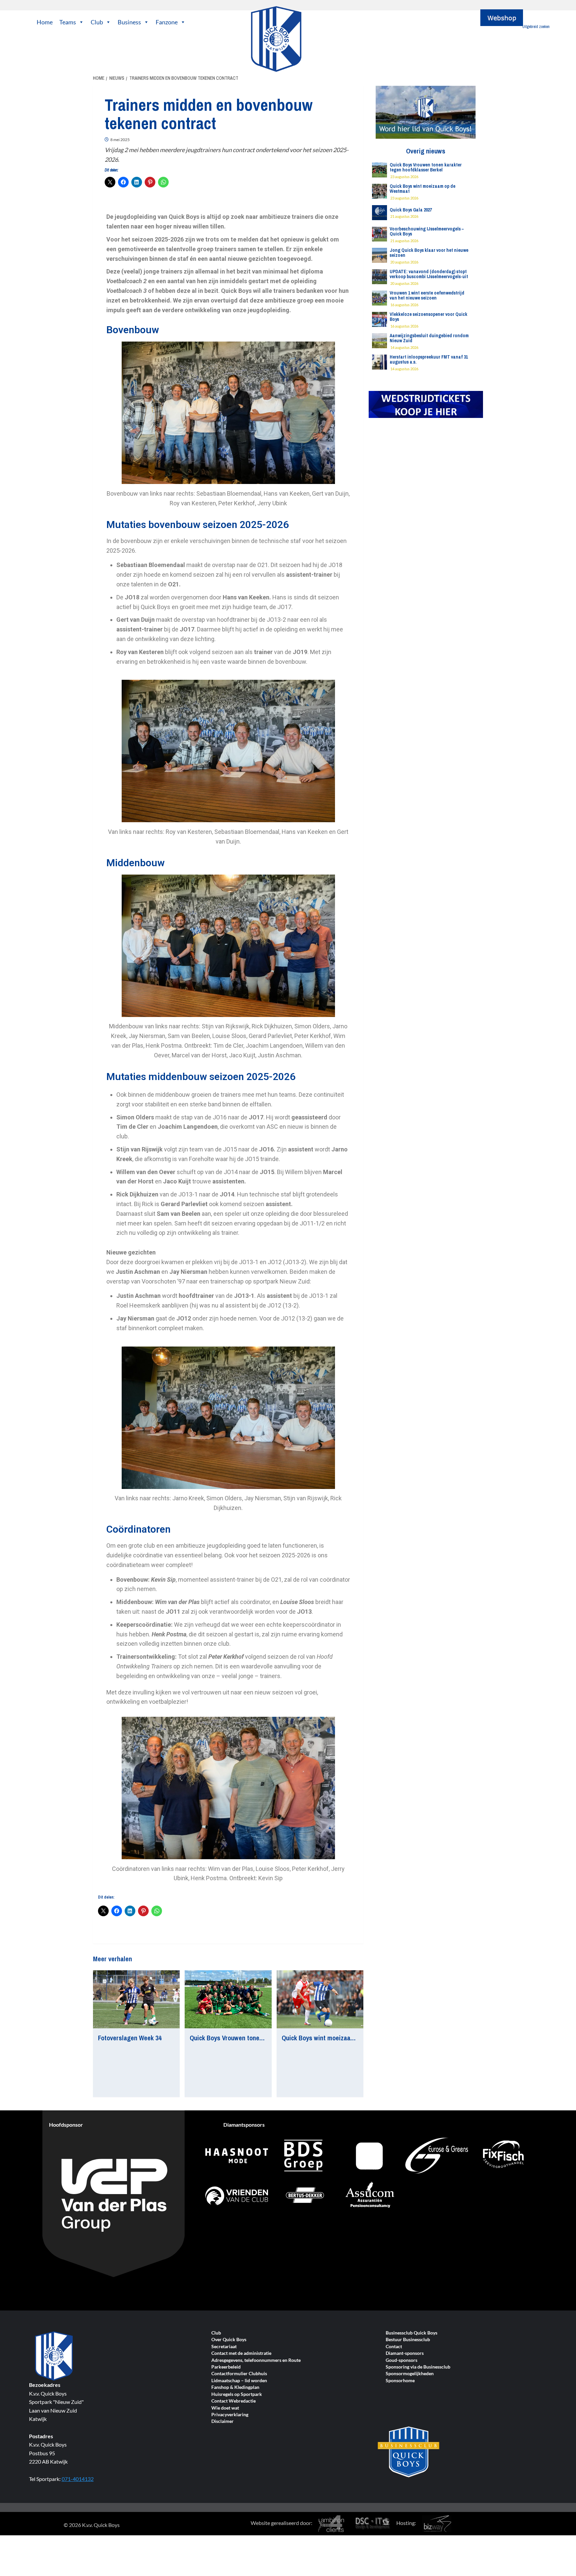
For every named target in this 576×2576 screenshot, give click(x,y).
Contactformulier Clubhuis (239, 2374)
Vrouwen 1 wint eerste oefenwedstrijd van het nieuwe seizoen (427, 295)
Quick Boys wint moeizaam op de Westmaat (342, 2038)
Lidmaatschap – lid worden (239, 2381)
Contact (394, 2347)
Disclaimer (222, 2421)
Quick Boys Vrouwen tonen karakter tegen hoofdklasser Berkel (426, 167)
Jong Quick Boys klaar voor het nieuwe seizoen (429, 253)
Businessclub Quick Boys (411, 2333)
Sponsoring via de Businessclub (418, 2367)
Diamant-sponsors (405, 2353)
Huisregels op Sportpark (237, 2394)
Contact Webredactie (233, 2401)
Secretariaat (224, 2347)
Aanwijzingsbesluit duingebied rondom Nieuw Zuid (429, 338)
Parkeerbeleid (226, 2367)
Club (97, 22)
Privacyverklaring (230, 2415)
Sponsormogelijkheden (410, 2374)
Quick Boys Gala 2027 (411, 210)
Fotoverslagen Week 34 (130, 2038)
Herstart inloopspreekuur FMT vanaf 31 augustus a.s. (429, 359)
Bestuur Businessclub (408, 2340)
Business (129, 22)
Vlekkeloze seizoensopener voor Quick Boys (428, 317)
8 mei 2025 (120, 140)
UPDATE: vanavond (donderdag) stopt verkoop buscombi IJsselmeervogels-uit (429, 274)
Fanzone (167, 22)
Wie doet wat (225, 2408)
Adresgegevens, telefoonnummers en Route (256, 2360)
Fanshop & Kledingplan (235, 2387)
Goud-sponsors (401, 2360)
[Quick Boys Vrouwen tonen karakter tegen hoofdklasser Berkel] (228, 1999)
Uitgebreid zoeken (536, 27)
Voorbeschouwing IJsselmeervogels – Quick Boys (427, 231)
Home (45, 22)
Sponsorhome (400, 2381)
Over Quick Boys (229, 2340)
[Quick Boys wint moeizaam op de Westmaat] (320, 1999)
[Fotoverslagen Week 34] (136, 1999)
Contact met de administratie (241, 2353)
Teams (68, 22)
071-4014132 (78, 2479)
